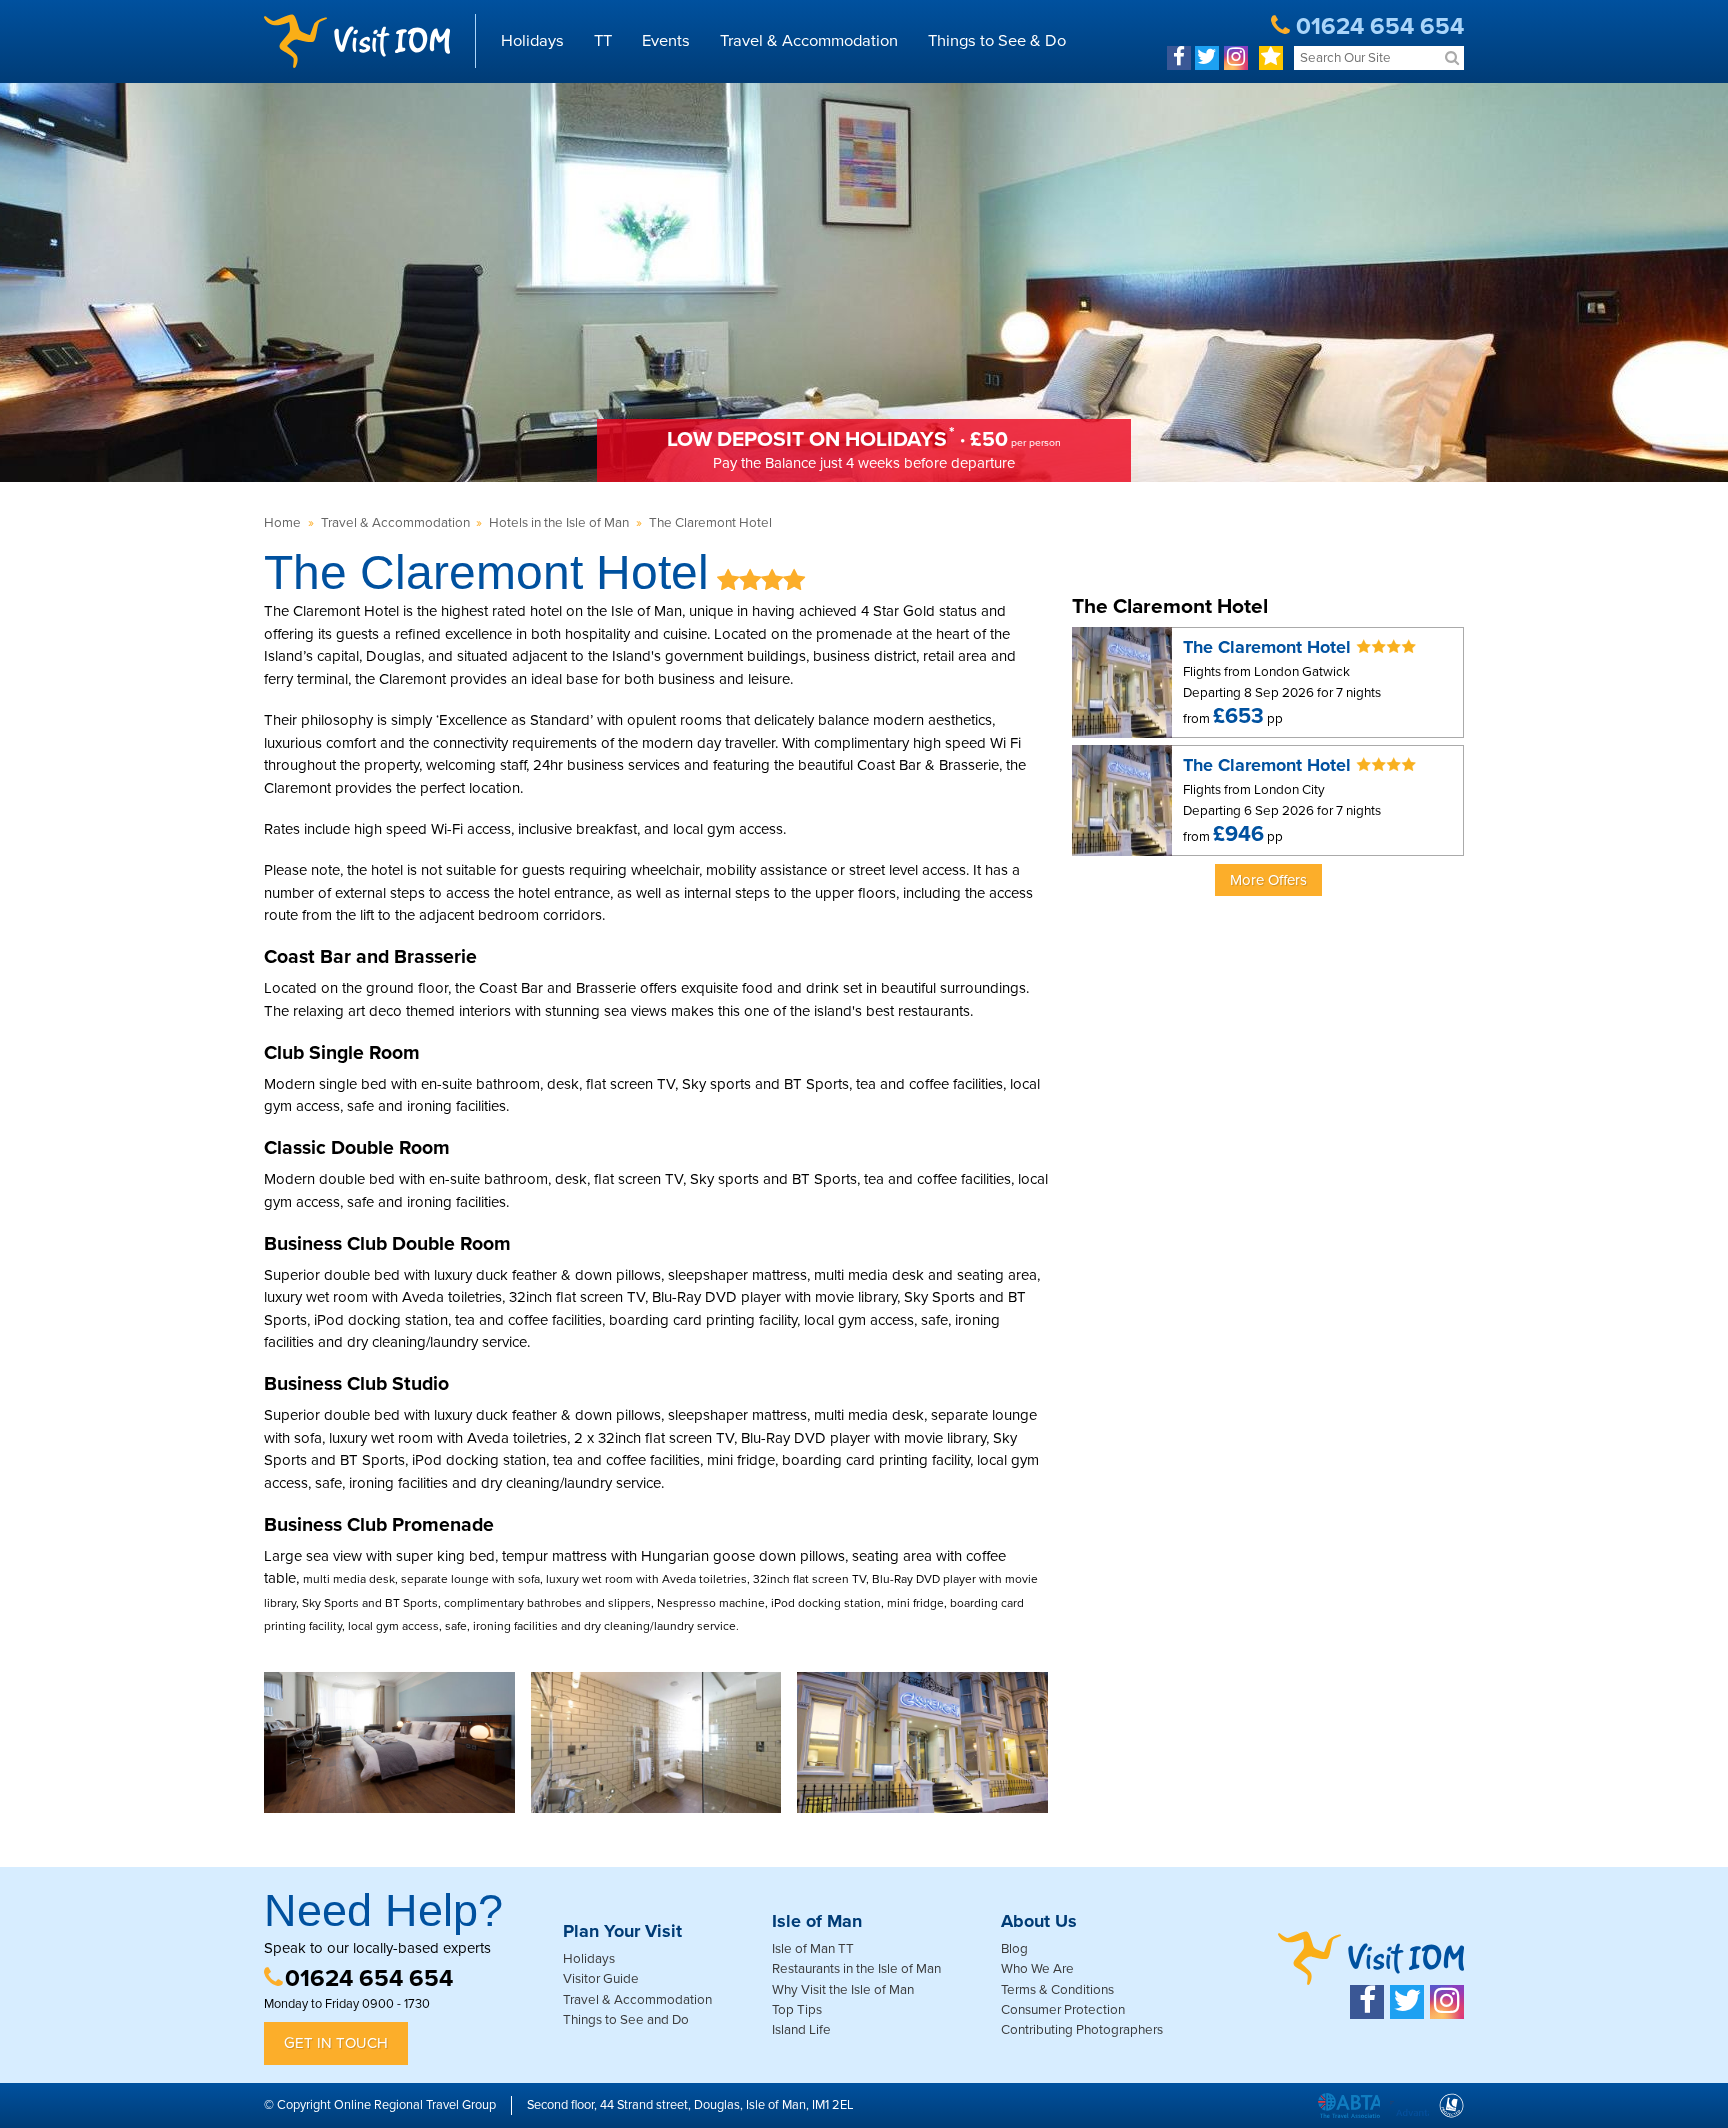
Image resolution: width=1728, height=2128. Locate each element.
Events (666, 41)
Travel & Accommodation (809, 41)
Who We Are (1037, 1969)
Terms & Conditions (1057, 1990)
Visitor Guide (601, 1979)
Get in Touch (336, 2043)
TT (603, 41)
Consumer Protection (1063, 2010)
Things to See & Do (997, 41)
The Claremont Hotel (710, 523)
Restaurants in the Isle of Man (856, 1969)
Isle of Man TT (813, 1949)
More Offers (1268, 880)
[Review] (1271, 58)
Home (282, 523)
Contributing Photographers (1082, 2030)
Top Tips (797, 2010)
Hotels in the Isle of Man (559, 523)
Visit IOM (357, 41)
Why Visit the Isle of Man (843, 1990)
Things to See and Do (626, 2020)
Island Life (801, 2030)
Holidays (532, 41)
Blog (1014, 1949)
